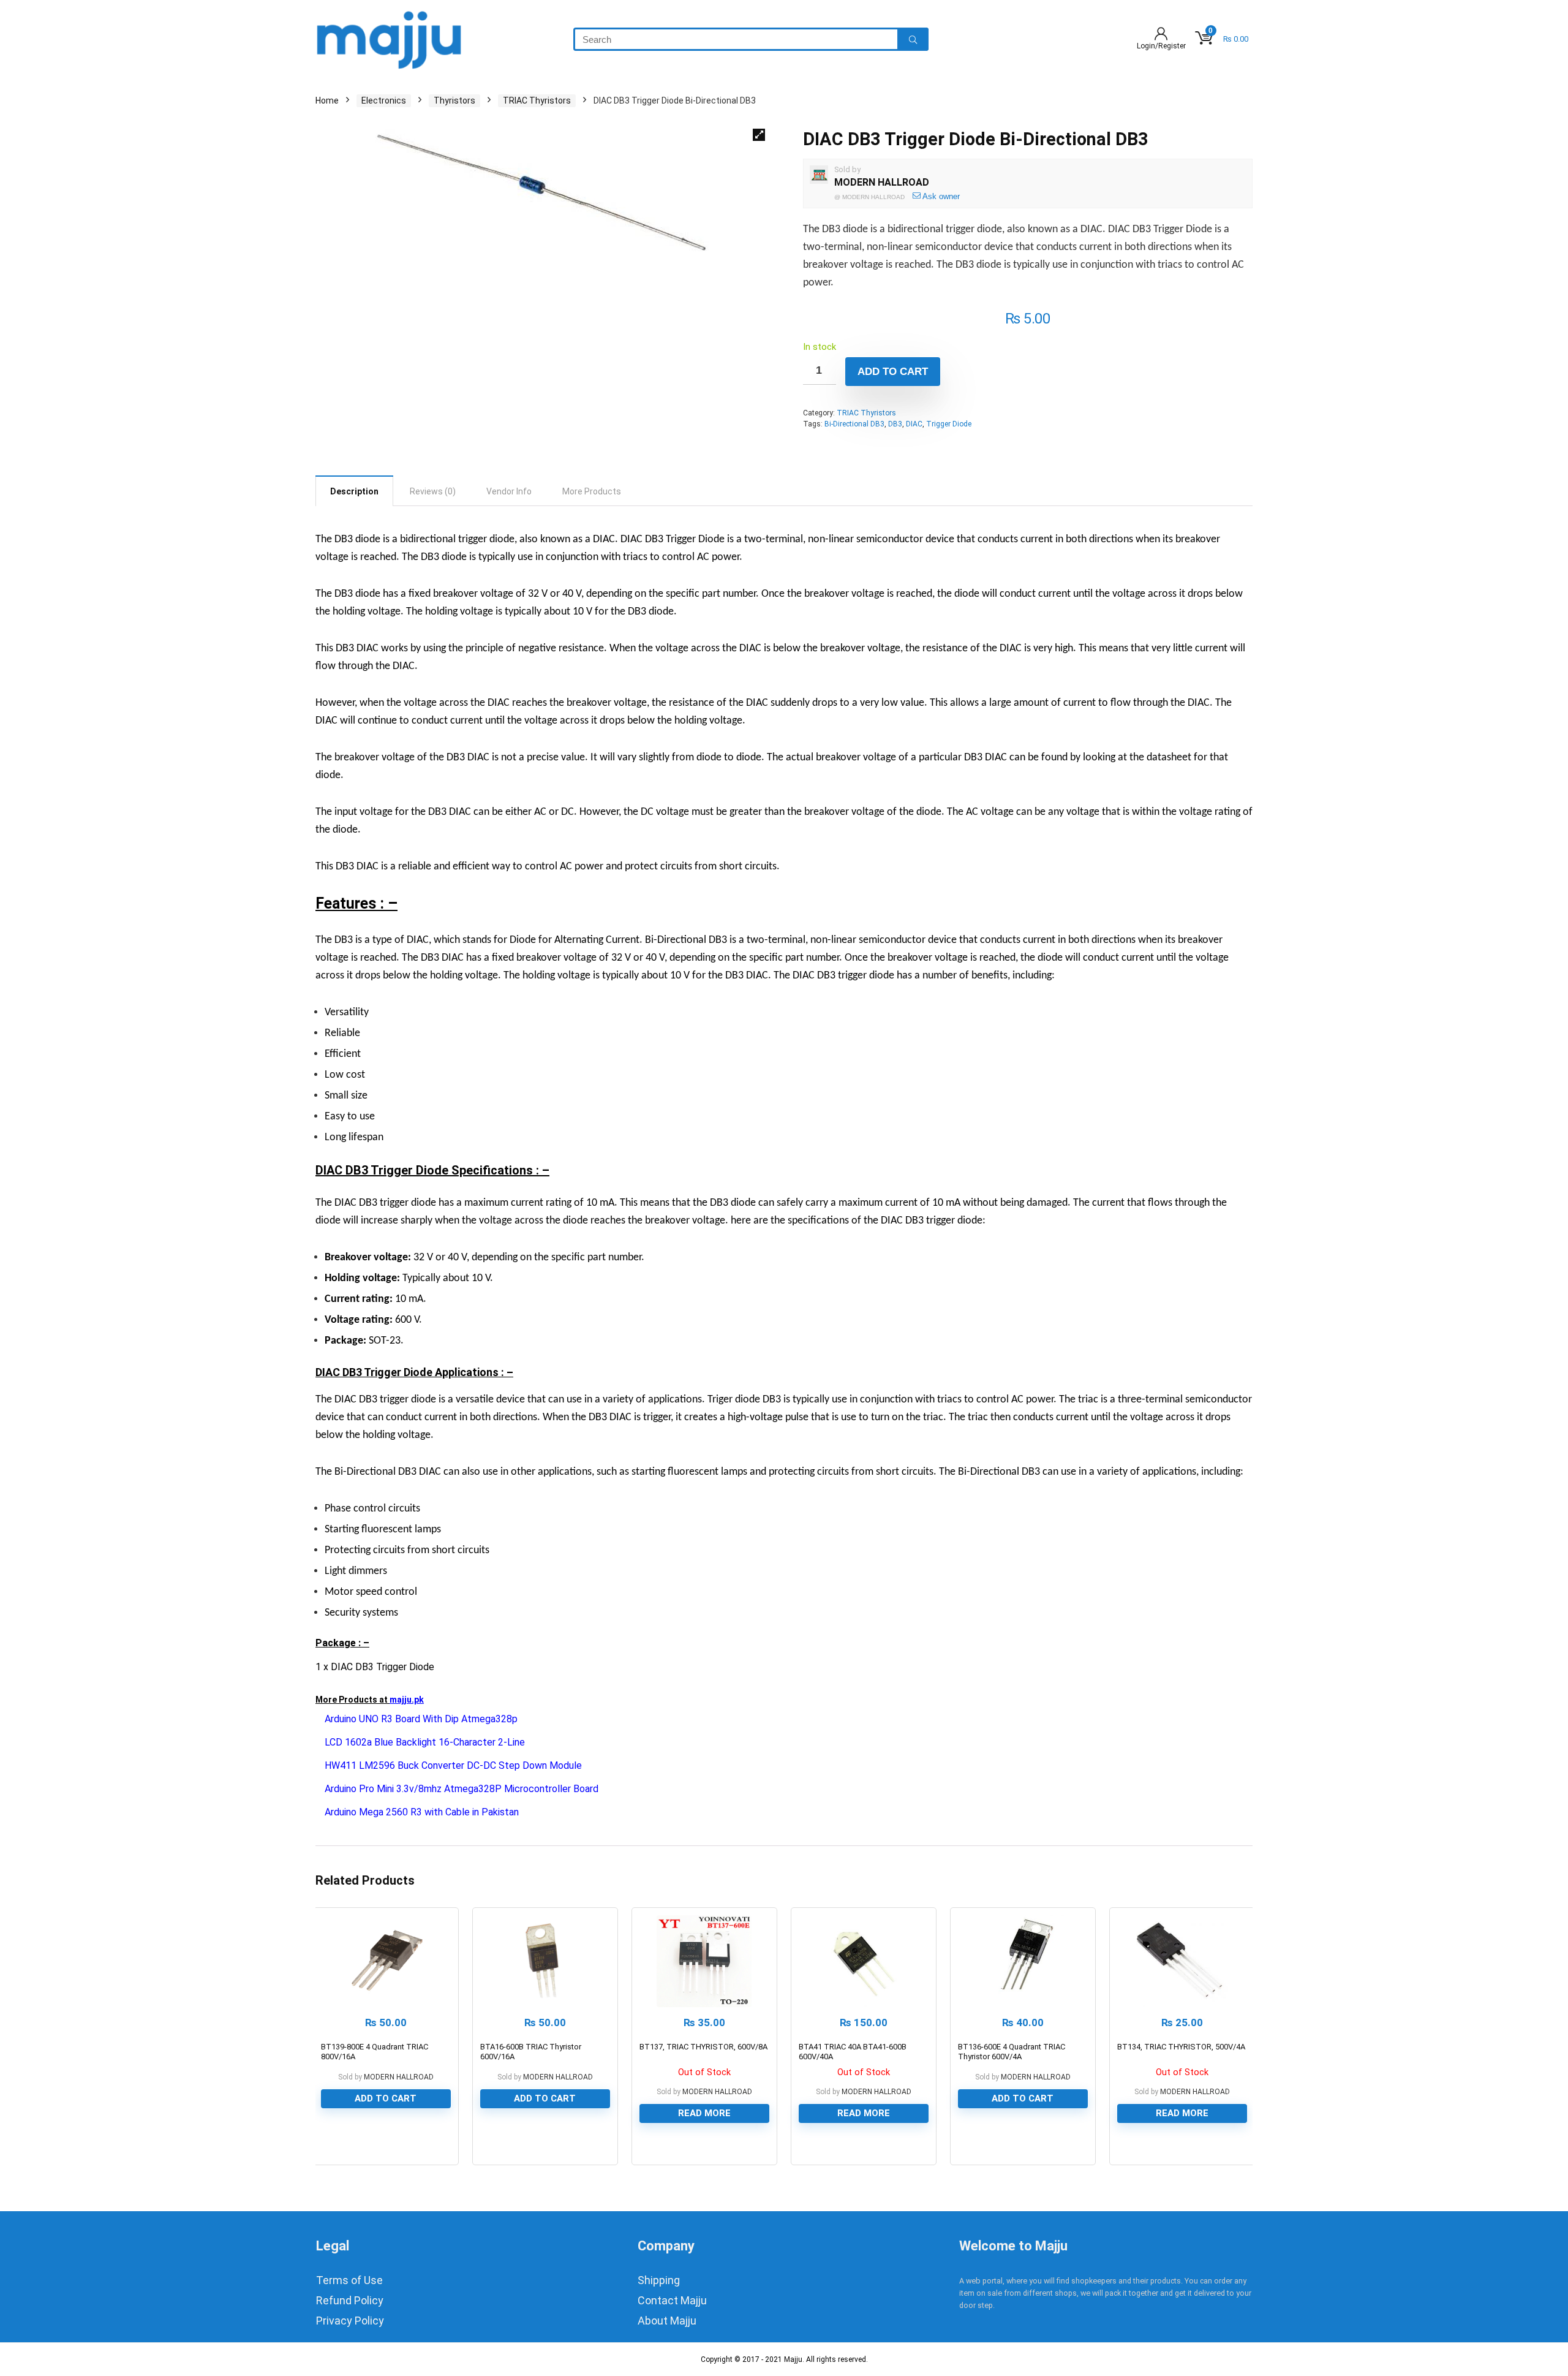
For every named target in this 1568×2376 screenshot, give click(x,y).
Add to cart (893, 372)
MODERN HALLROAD (882, 182)
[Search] (913, 39)
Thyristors (454, 100)
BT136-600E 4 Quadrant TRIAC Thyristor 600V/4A (1012, 2052)
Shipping (659, 2280)
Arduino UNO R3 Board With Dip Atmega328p (421, 1719)
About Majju (667, 2321)
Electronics (384, 100)
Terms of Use (349, 2280)
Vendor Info (509, 491)
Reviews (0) (433, 491)
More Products (592, 491)
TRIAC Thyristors (537, 100)
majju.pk (407, 1700)
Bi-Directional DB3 (854, 424)
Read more (704, 2113)
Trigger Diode (949, 424)
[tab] (354, 491)
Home (327, 100)
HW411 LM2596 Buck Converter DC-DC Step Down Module (453, 1765)
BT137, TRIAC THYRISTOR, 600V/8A (703, 2047)
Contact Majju (672, 2300)
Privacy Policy (350, 2321)
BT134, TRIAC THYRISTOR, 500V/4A (1181, 2047)
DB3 (895, 424)
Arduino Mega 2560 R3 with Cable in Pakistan (422, 1812)
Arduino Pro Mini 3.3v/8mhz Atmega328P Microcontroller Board (462, 1789)
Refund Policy (350, 2300)
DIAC (914, 424)
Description (354, 491)
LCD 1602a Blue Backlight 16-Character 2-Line (425, 1742)
